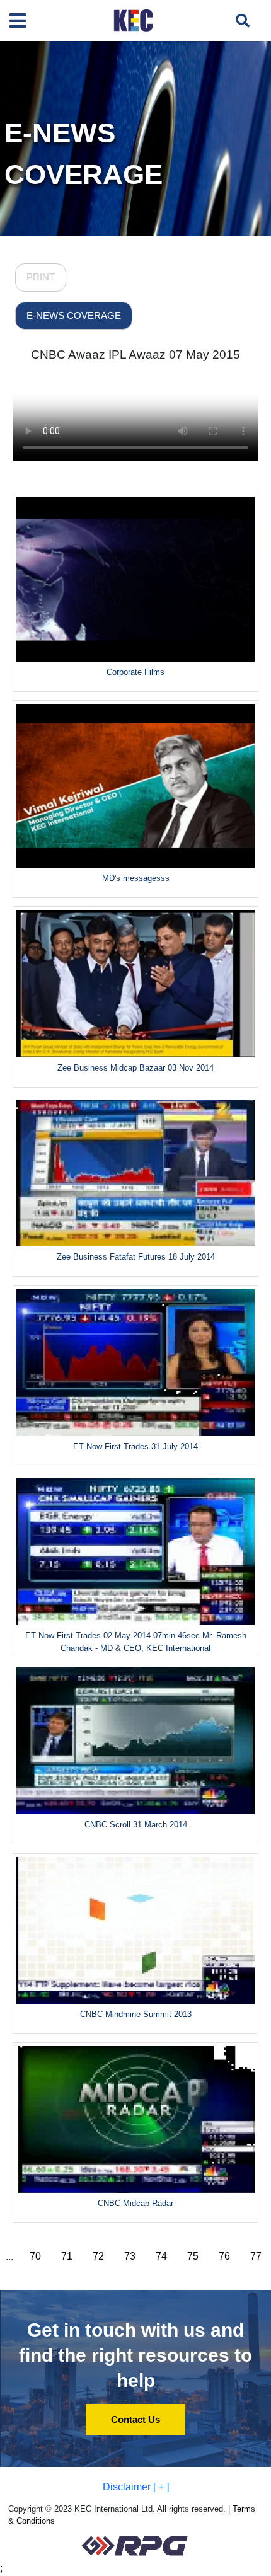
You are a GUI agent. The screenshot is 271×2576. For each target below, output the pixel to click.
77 (256, 2256)
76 (224, 2256)
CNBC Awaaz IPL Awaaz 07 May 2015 (135, 354)
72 (98, 2256)
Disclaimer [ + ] (136, 2487)
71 (67, 2256)
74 (161, 2256)
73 (130, 2256)
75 (193, 2256)
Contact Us (135, 2419)
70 (35, 2256)
